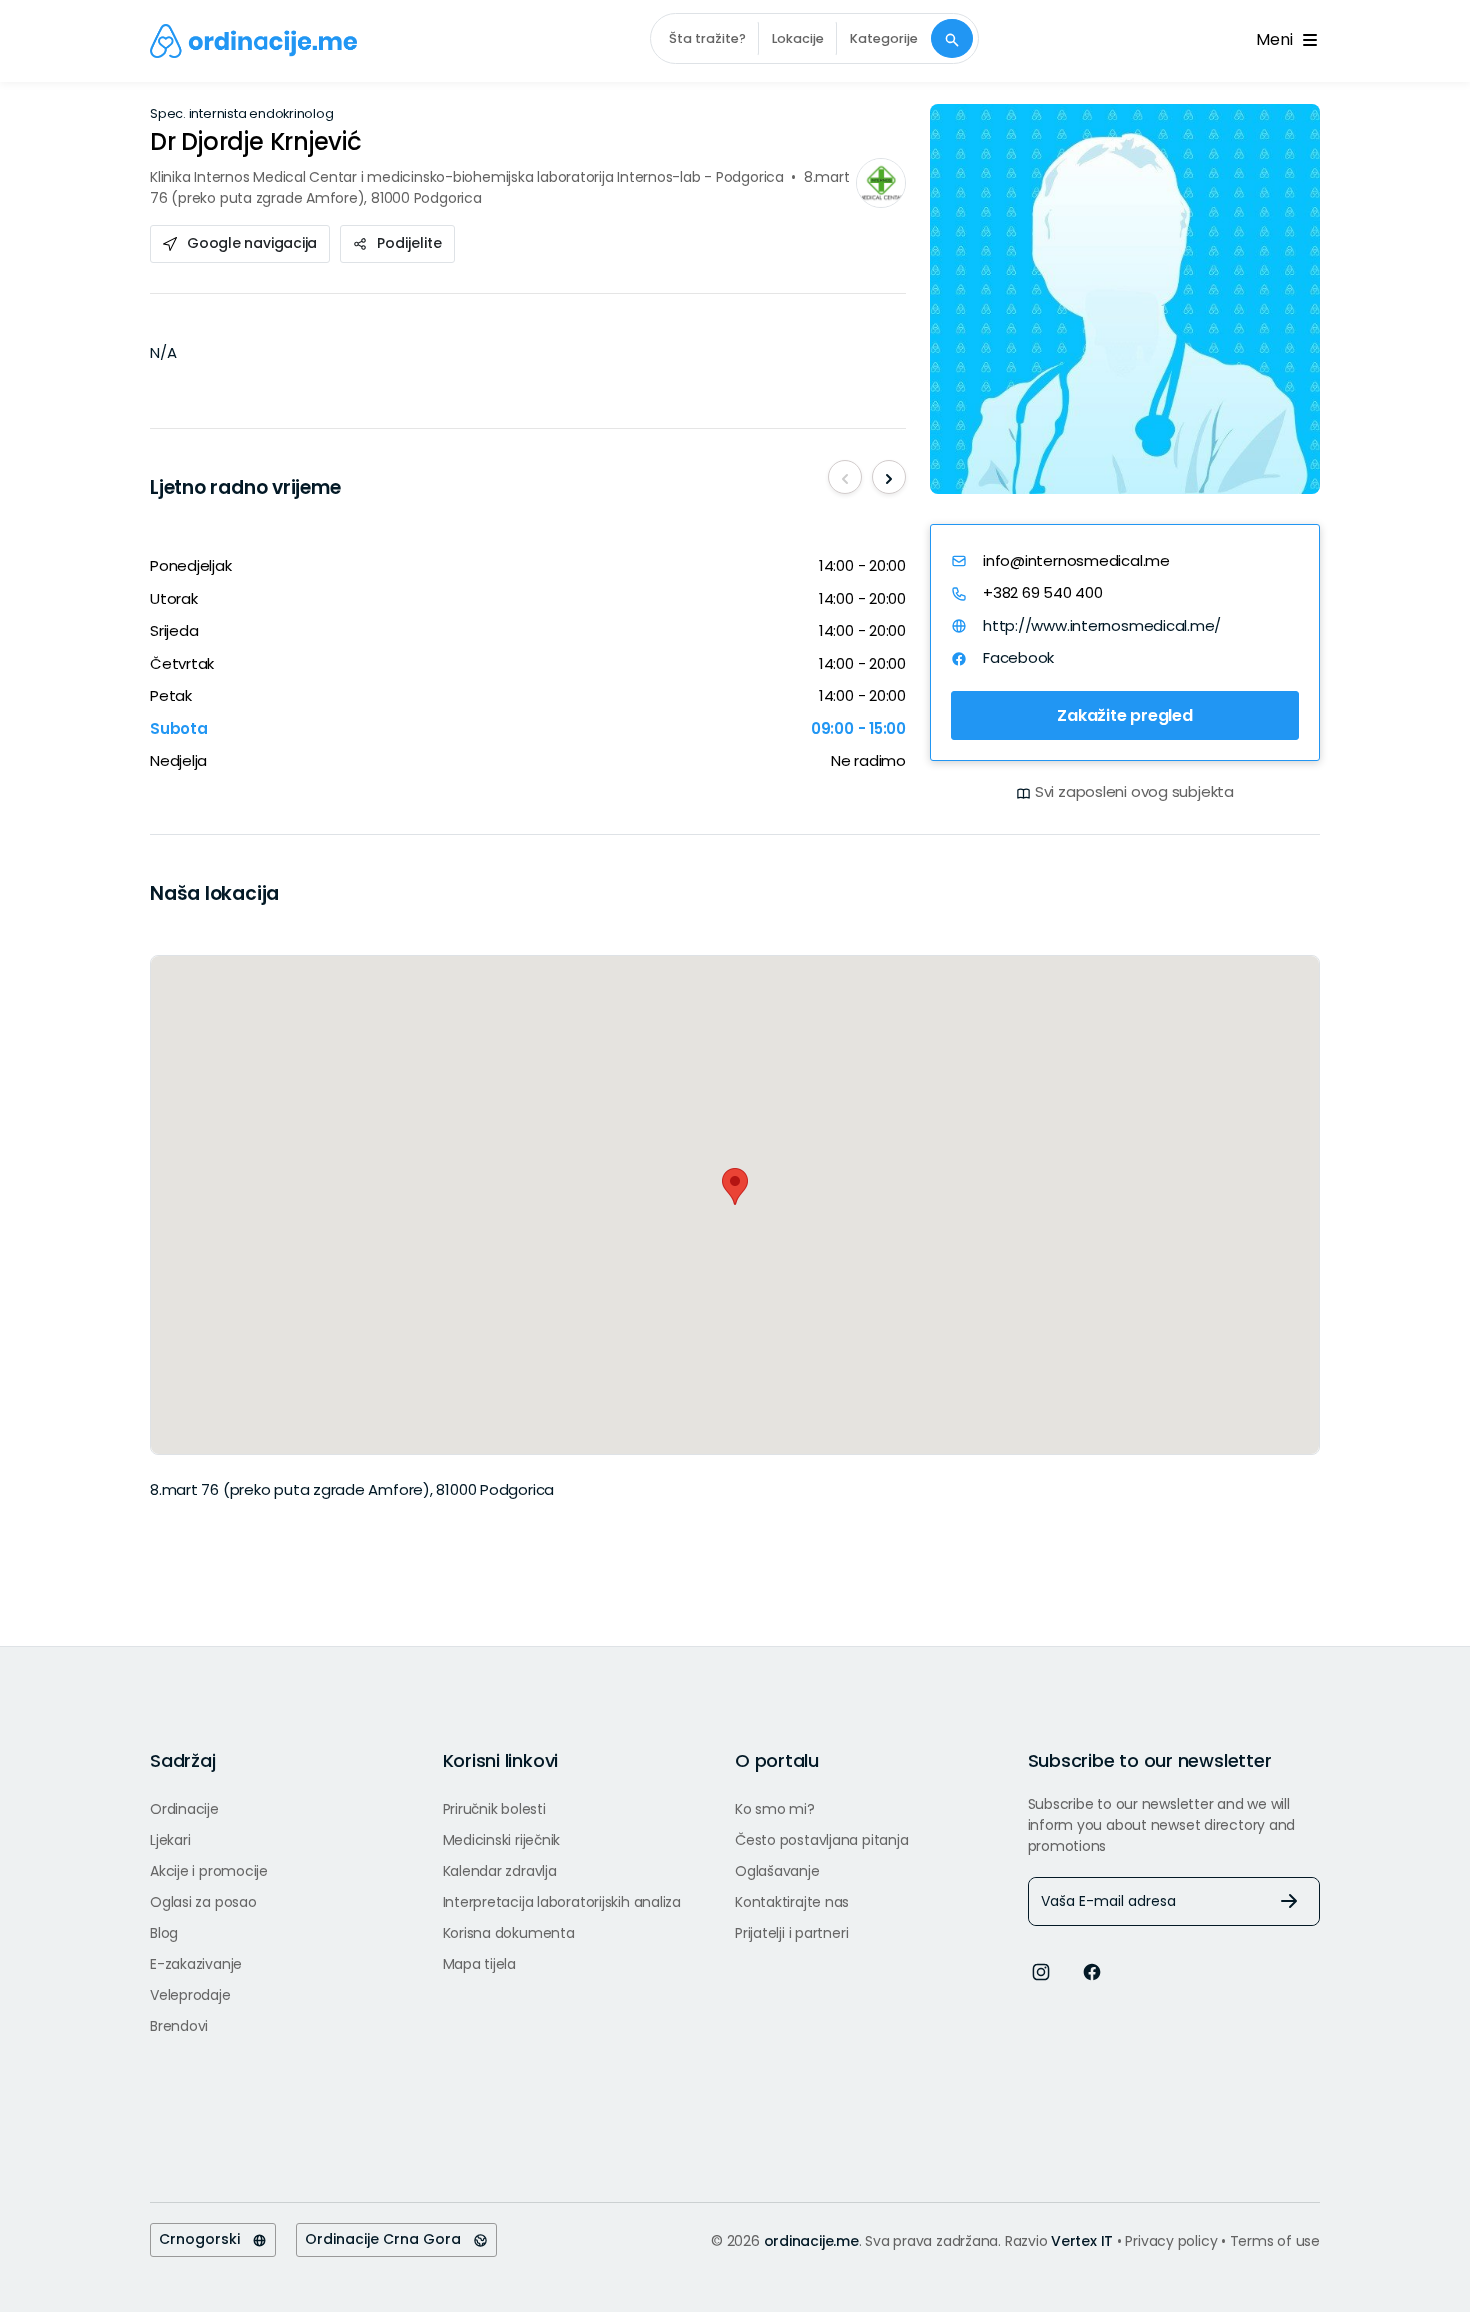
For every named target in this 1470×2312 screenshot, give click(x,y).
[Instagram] (1041, 1970)
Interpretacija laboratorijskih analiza (562, 1902)
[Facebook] (1092, 1970)
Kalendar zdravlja (500, 1871)
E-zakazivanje (196, 1964)
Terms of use (1275, 2241)
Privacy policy (1173, 2241)
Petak (171, 695)
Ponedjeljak (191, 565)
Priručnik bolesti (494, 1809)
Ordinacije (184, 1809)
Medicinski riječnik (502, 1840)
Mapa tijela (480, 1964)
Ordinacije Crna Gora (389, 2239)
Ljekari (170, 1840)
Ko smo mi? (775, 1809)
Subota (179, 728)
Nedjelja (178, 760)
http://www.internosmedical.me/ (1102, 625)
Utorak (174, 598)
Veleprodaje (190, 1995)
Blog (164, 1933)
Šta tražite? (707, 38)
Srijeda (174, 630)
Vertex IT (1082, 2241)
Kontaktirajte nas (792, 1902)
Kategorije (884, 38)
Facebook (1018, 657)
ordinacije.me (811, 2241)
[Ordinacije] (253, 41)
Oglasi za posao (203, 1902)
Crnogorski (205, 2239)
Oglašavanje (777, 1871)
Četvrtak (182, 663)
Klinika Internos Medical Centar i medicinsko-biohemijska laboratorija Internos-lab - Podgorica (467, 177)
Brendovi (179, 2026)
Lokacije (798, 38)
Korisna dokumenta (509, 1933)
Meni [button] (1278, 39)
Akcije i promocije (209, 1871)
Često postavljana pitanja (821, 1840)
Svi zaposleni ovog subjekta (1134, 791)
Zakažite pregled (1124, 715)
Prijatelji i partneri (791, 1933)
